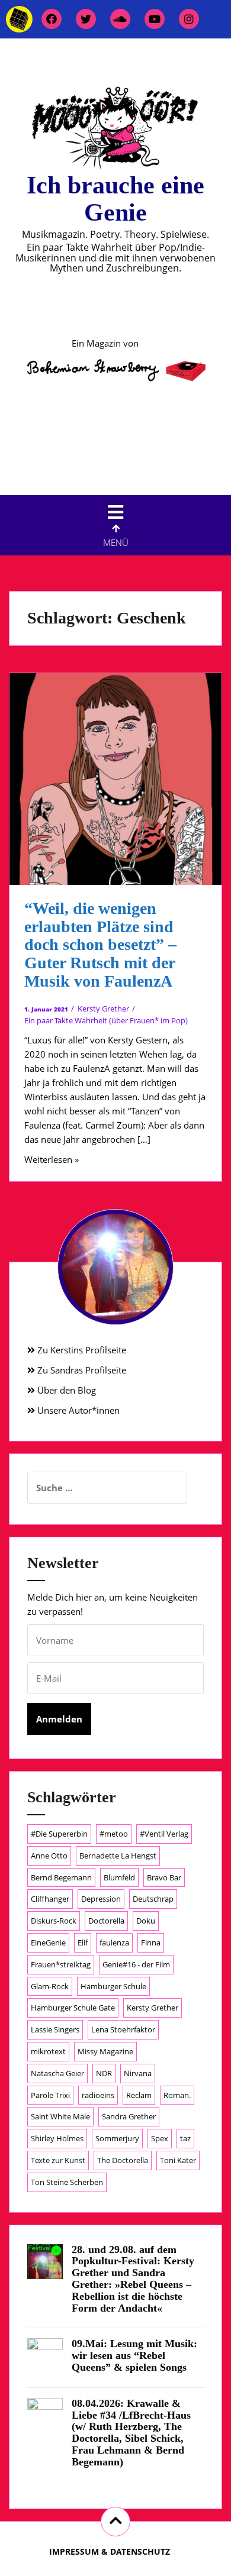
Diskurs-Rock (54, 1921)
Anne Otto (49, 1856)
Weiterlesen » (52, 1159)
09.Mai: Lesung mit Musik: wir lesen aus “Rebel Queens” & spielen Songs (134, 2355)
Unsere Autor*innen (77, 1410)
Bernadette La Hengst (118, 1856)
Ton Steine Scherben (67, 2182)
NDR (104, 2073)
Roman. (177, 2095)
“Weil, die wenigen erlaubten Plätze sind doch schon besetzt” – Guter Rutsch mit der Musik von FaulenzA (100, 945)
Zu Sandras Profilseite (81, 1370)
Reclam (139, 2095)
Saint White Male (60, 2116)
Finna (151, 1942)
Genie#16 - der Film (136, 1964)
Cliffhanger (50, 1899)
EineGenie (48, 1942)
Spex (160, 2138)
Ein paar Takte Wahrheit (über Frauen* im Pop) (106, 1020)
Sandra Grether (129, 2116)
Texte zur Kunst (58, 2160)
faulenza (114, 1942)
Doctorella (106, 1921)
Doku (146, 1921)
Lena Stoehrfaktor (123, 2029)
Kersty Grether (103, 1009)
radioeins (98, 2095)
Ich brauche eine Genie (115, 199)
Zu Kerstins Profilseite (81, 1350)
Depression (101, 1899)
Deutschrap (153, 1899)
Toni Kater (178, 2160)
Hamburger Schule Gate (73, 2008)
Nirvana (138, 2073)
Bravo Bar (164, 1877)
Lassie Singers (55, 2029)
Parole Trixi (50, 2095)
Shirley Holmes (57, 2138)
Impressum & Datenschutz (110, 2551)
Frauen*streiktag (61, 1964)
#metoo (114, 1834)
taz (185, 2138)
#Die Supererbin (59, 1834)
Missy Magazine (105, 2051)
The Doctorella (123, 2160)
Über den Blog (65, 1390)
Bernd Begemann (61, 1877)
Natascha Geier (57, 2073)
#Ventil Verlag (164, 1834)
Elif (83, 1942)
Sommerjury (117, 2138)
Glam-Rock (50, 1986)
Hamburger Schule (113, 1986)
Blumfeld (119, 1877)
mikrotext (48, 2051)
